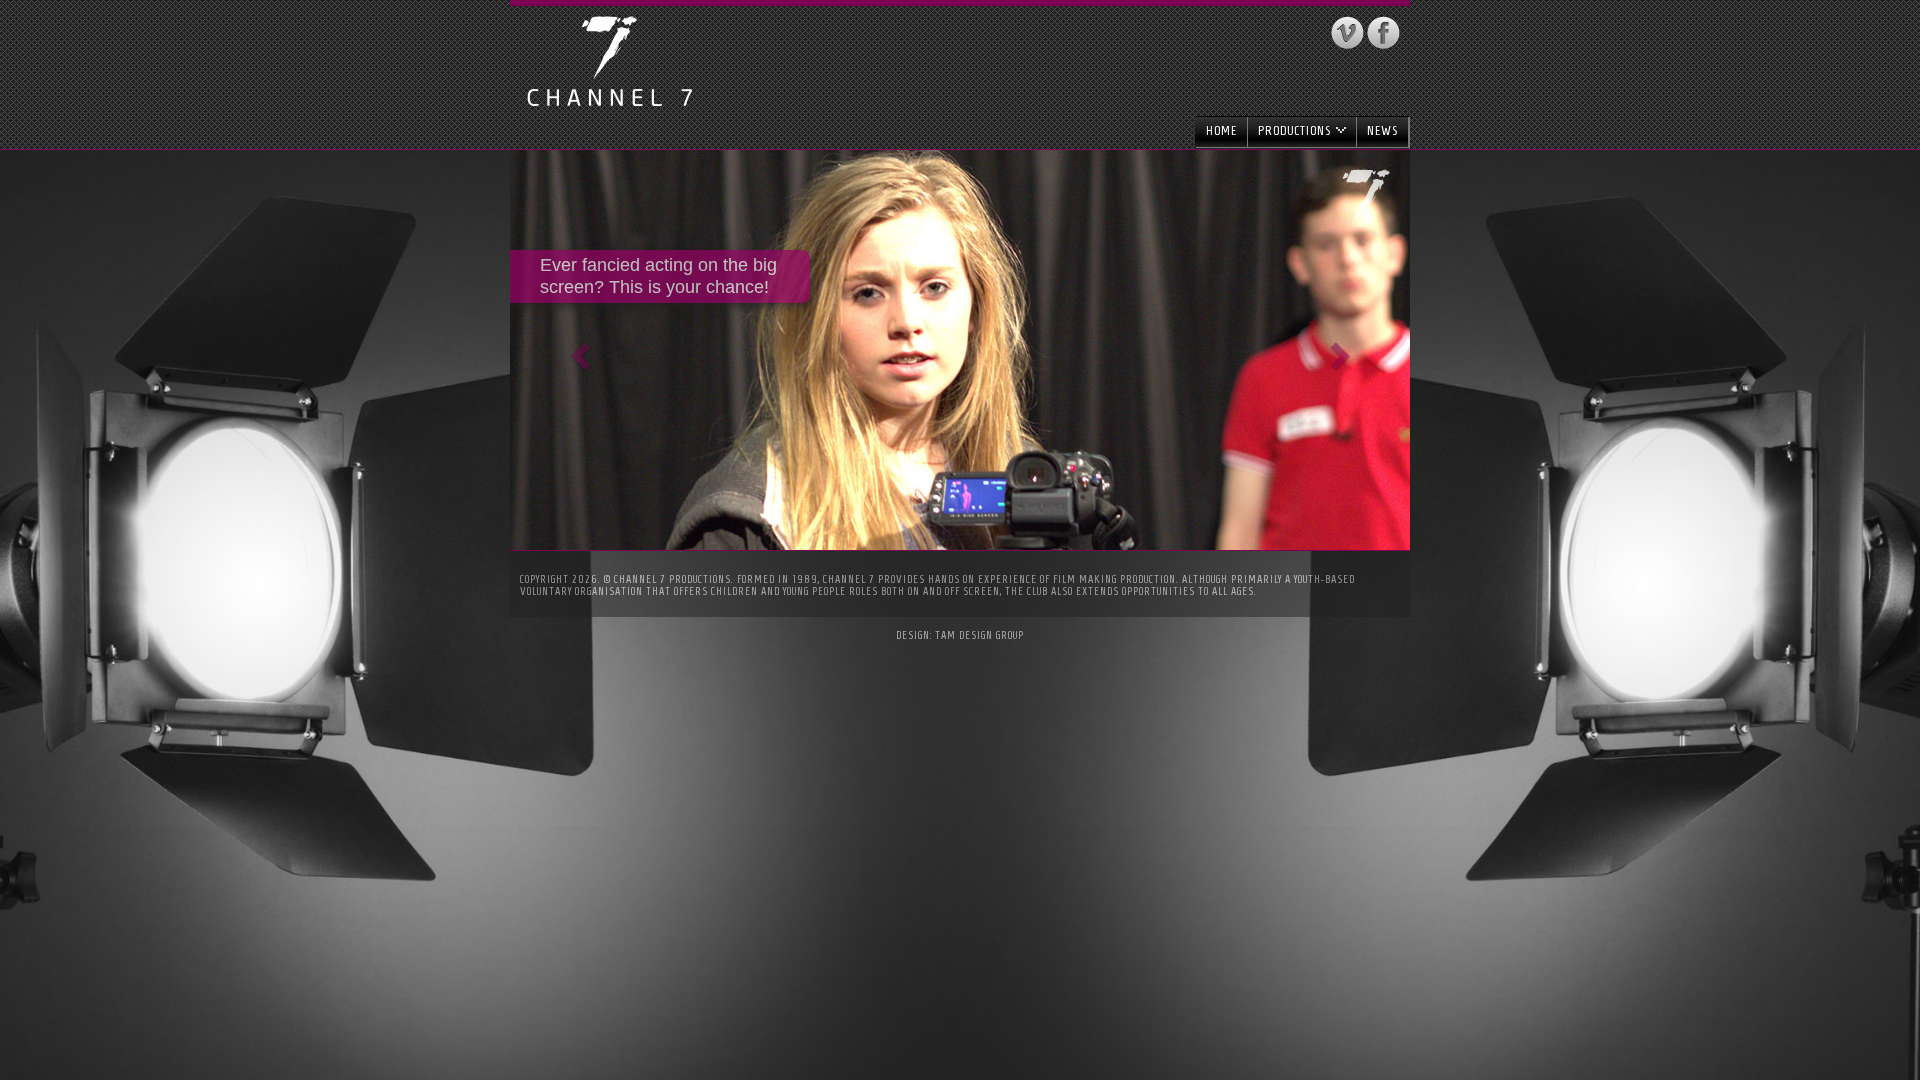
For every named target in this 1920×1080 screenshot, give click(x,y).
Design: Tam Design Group (960, 635)
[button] (577, 350)
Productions (1296, 130)
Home (1221, 130)
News (1382, 130)
